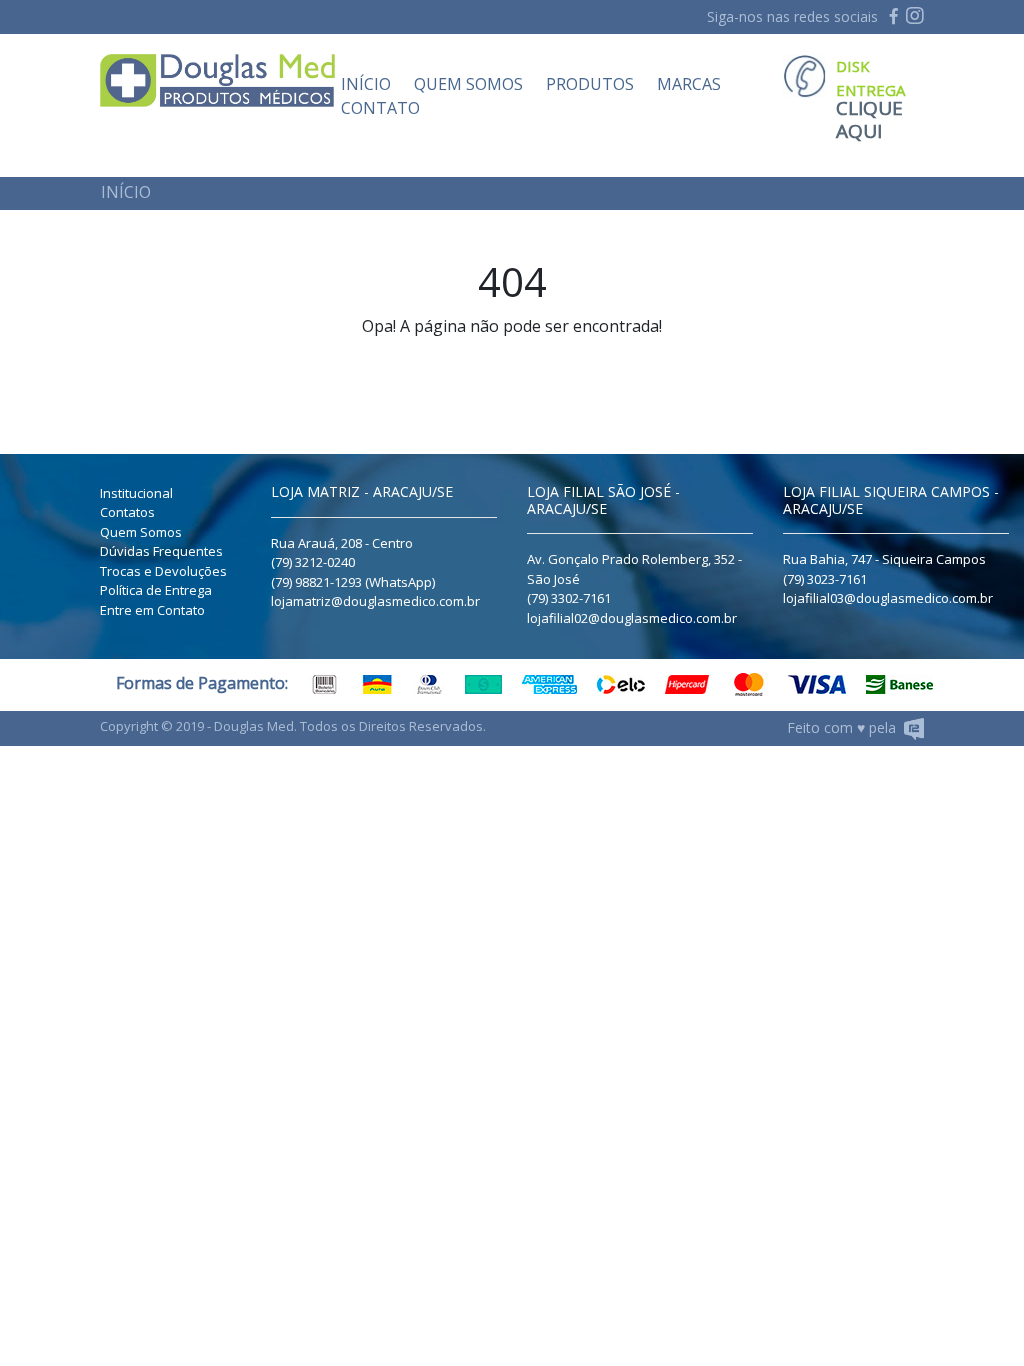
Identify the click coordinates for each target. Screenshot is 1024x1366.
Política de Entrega (156, 590)
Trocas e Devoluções (163, 571)
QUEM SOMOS (468, 84)
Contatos (127, 512)
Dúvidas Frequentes (161, 551)
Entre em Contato (152, 610)
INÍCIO (366, 84)
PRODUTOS (590, 84)
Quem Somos (141, 532)
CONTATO (380, 108)
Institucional (136, 493)
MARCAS (689, 84)
